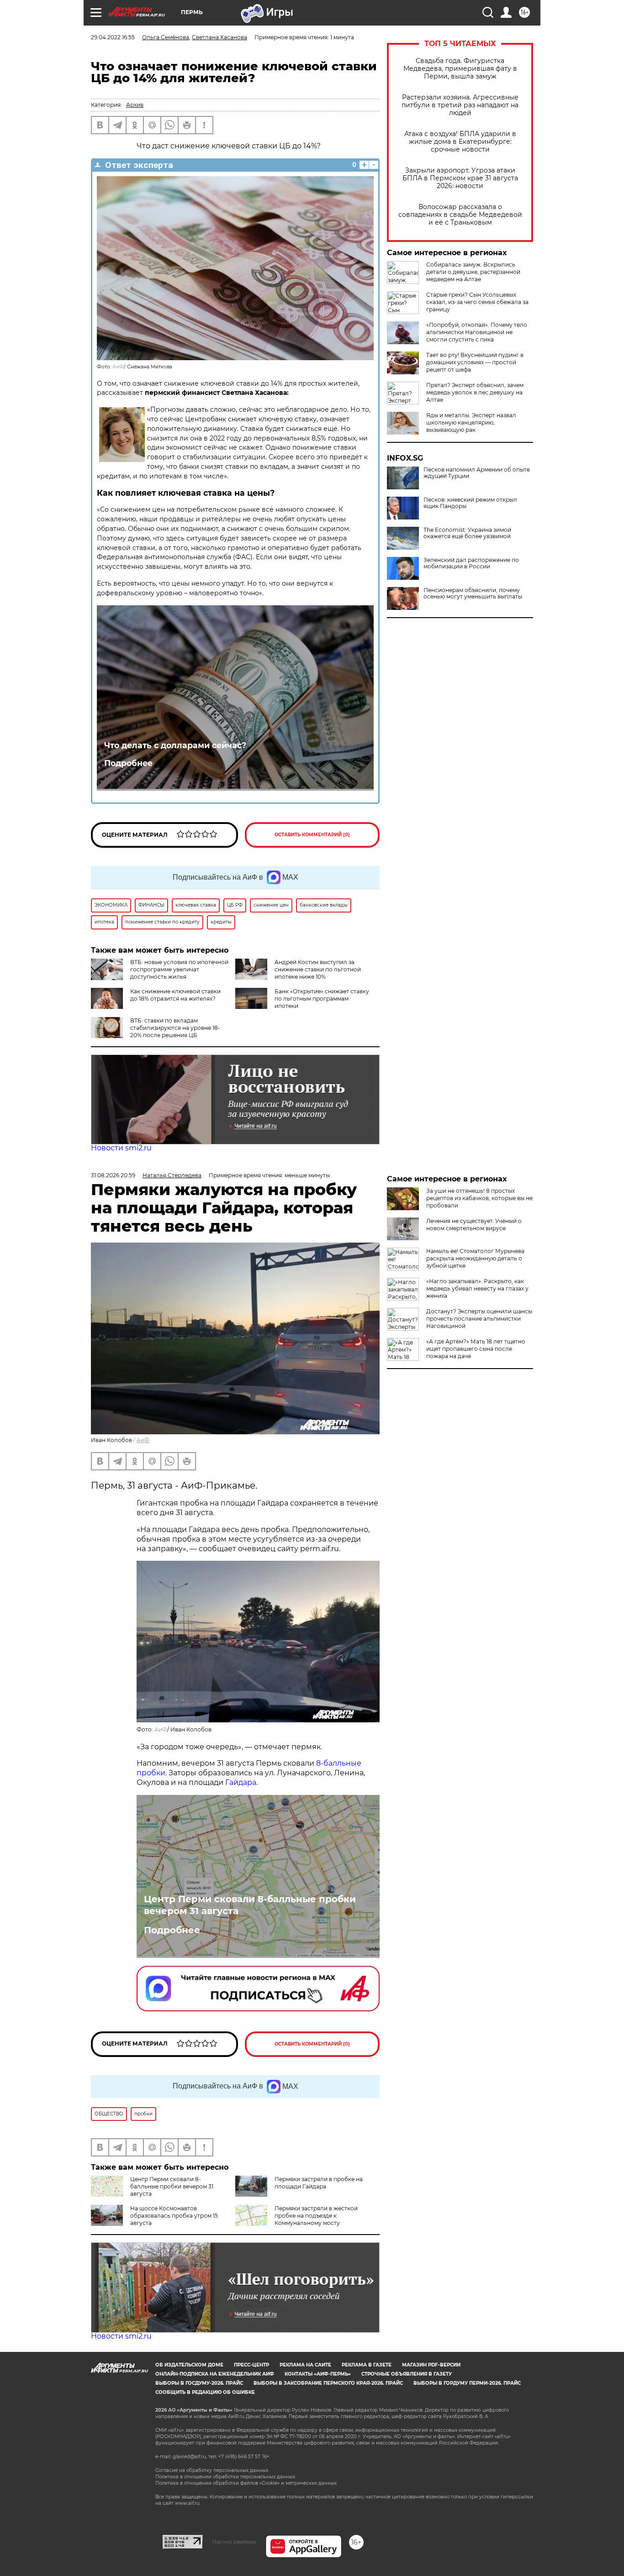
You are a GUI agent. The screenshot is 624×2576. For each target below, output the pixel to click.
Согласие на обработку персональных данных (212, 2470)
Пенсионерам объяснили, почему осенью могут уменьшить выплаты (473, 593)
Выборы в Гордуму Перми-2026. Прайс (467, 2383)
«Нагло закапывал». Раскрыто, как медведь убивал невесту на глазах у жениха (477, 1288)
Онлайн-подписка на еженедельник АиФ (215, 2374)
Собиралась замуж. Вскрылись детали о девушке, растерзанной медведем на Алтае (473, 272)
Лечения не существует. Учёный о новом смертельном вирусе (474, 1225)
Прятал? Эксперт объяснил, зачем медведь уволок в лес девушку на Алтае (475, 392)
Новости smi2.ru (121, 1148)
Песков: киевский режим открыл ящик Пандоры (470, 503)
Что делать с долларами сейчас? (175, 745)
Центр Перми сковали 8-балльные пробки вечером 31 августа (250, 1905)
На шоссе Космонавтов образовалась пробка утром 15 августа (174, 2216)
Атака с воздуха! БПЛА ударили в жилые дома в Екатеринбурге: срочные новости (460, 142)
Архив (135, 105)
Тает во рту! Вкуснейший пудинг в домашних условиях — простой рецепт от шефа (475, 362)
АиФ (118, 367)
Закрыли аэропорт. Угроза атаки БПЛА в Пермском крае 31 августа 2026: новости (460, 178)
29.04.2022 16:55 (113, 37)
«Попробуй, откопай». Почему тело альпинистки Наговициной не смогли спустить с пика (477, 332)
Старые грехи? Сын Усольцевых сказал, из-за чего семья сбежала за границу (477, 302)
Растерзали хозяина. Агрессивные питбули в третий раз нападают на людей (460, 105)
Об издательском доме (189, 2365)
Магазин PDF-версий (431, 2365)
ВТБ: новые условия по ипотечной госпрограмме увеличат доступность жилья (179, 969)
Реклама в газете (367, 2365)
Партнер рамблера (234, 2542)
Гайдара (241, 1782)
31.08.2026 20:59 (113, 1175)
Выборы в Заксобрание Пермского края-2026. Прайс (328, 2383)
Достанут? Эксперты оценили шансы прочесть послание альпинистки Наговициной (479, 1319)
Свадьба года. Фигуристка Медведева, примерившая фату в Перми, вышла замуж (460, 69)
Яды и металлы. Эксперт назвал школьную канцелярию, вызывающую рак (471, 422)
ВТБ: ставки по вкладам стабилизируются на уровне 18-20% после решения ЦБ (175, 1028)
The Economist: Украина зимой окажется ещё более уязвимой (467, 533)
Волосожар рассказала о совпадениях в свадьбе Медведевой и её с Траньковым (460, 215)
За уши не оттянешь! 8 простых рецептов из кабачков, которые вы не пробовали (479, 1198)
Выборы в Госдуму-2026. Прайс (199, 2383)
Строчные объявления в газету (407, 2374)
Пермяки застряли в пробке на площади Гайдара (319, 2183)
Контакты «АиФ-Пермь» (318, 2374)
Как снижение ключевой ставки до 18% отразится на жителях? (175, 995)
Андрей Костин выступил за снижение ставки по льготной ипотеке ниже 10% (318, 969)
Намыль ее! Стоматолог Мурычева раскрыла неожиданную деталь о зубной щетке (475, 1258)
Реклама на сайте (305, 2365)
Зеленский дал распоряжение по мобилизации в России (471, 563)
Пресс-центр (251, 2365)
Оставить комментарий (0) (312, 835)
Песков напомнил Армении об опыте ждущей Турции (477, 473)
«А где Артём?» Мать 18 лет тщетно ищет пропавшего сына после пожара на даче (476, 1349)
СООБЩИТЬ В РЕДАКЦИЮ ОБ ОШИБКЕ (205, 2392)
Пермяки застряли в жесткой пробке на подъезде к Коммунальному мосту (316, 2216)
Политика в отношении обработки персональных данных (225, 2477)
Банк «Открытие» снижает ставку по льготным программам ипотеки (322, 999)
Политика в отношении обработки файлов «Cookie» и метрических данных (246, 2483)
